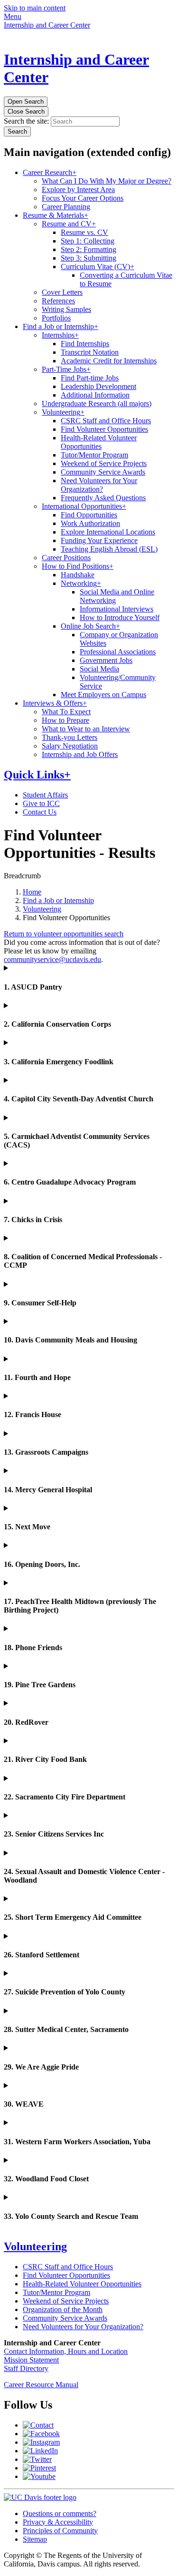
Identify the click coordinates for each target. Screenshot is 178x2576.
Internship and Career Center (47, 25)
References (58, 301)
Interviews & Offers (55, 703)
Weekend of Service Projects (104, 463)
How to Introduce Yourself (120, 617)
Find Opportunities (89, 515)
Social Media (99, 669)
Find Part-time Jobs (90, 378)
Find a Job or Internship (61, 326)
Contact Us (40, 812)
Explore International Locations (108, 532)
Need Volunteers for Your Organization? (99, 485)
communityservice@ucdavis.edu (52, 959)
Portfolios (56, 318)
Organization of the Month (63, 2309)
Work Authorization (90, 523)
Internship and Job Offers (80, 754)
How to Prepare (66, 720)
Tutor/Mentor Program (94, 455)
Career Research (50, 172)
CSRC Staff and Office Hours (106, 421)
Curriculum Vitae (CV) (98, 267)
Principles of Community (60, 2531)
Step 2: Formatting (89, 249)
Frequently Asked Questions (103, 498)
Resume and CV (69, 224)
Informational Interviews (117, 609)
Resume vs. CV (84, 232)
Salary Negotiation (70, 746)
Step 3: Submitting (89, 258)
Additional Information (95, 395)
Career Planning (66, 207)
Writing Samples (66, 309)
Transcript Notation (90, 352)
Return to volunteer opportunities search (64, 934)
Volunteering (63, 412)
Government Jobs (106, 660)
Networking (81, 583)
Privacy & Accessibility (58, 2522)
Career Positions (66, 558)
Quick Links (37, 775)
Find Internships (85, 344)
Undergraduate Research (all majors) (97, 403)
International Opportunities (84, 506)
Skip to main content (35, 8)
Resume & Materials (56, 215)
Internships (60, 335)
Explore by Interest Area (78, 190)
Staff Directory (26, 2368)
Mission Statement (31, 2360)
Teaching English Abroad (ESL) (109, 549)
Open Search (26, 102)
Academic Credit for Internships (109, 361)
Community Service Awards (103, 472)
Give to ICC (41, 803)
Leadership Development (98, 386)
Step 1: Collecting (88, 241)
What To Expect (66, 712)
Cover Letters (62, 292)
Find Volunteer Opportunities (104, 429)
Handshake (78, 575)
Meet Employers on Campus (103, 695)
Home (32, 892)
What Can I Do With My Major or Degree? (107, 181)
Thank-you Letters (70, 737)
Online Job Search (90, 626)
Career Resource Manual (41, 2385)
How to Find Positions (78, 566)
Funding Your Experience (99, 540)
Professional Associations (118, 652)
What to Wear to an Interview (86, 729)
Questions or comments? (60, 2513)
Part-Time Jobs (66, 369)
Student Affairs (45, 795)
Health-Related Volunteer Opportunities (99, 442)
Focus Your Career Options (83, 198)
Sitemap (35, 2539)
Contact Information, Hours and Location (66, 2351)
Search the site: (26, 121)
